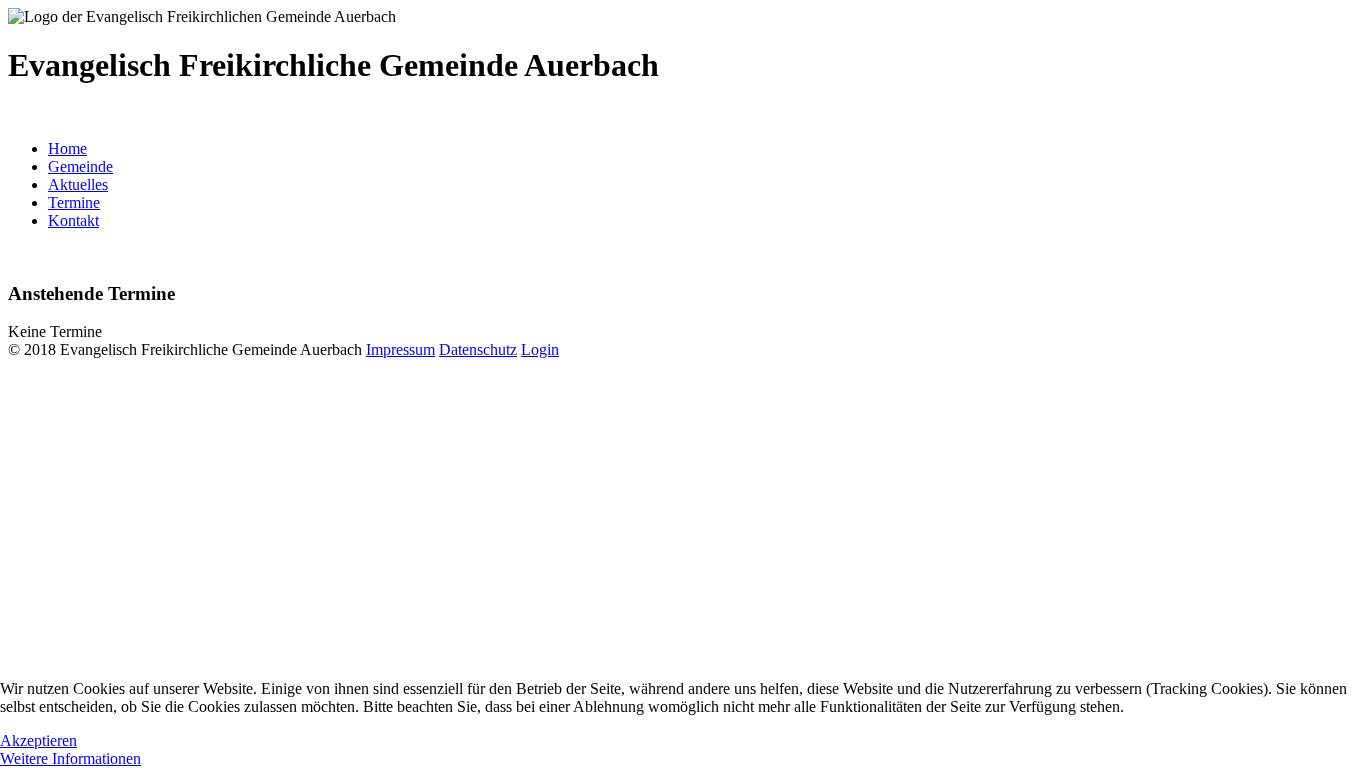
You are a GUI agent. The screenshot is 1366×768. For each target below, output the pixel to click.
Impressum (400, 349)
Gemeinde (80, 166)
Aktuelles (78, 184)
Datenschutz (478, 349)
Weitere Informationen (70, 758)
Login (540, 349)
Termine (74, 202)
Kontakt (73, 220)
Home (67, 148)
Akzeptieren (38, 740)
